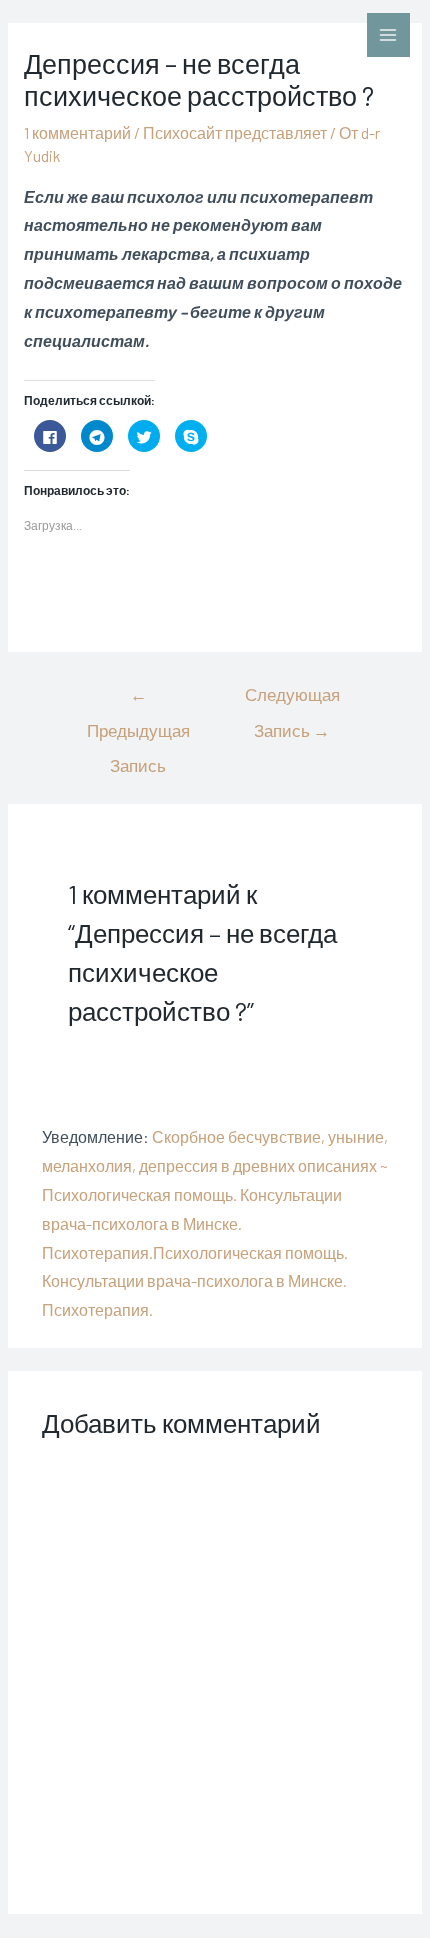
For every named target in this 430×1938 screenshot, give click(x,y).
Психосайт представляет (235, 132)
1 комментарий (77, 132)
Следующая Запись (292, 700)
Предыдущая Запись (138, 700)
